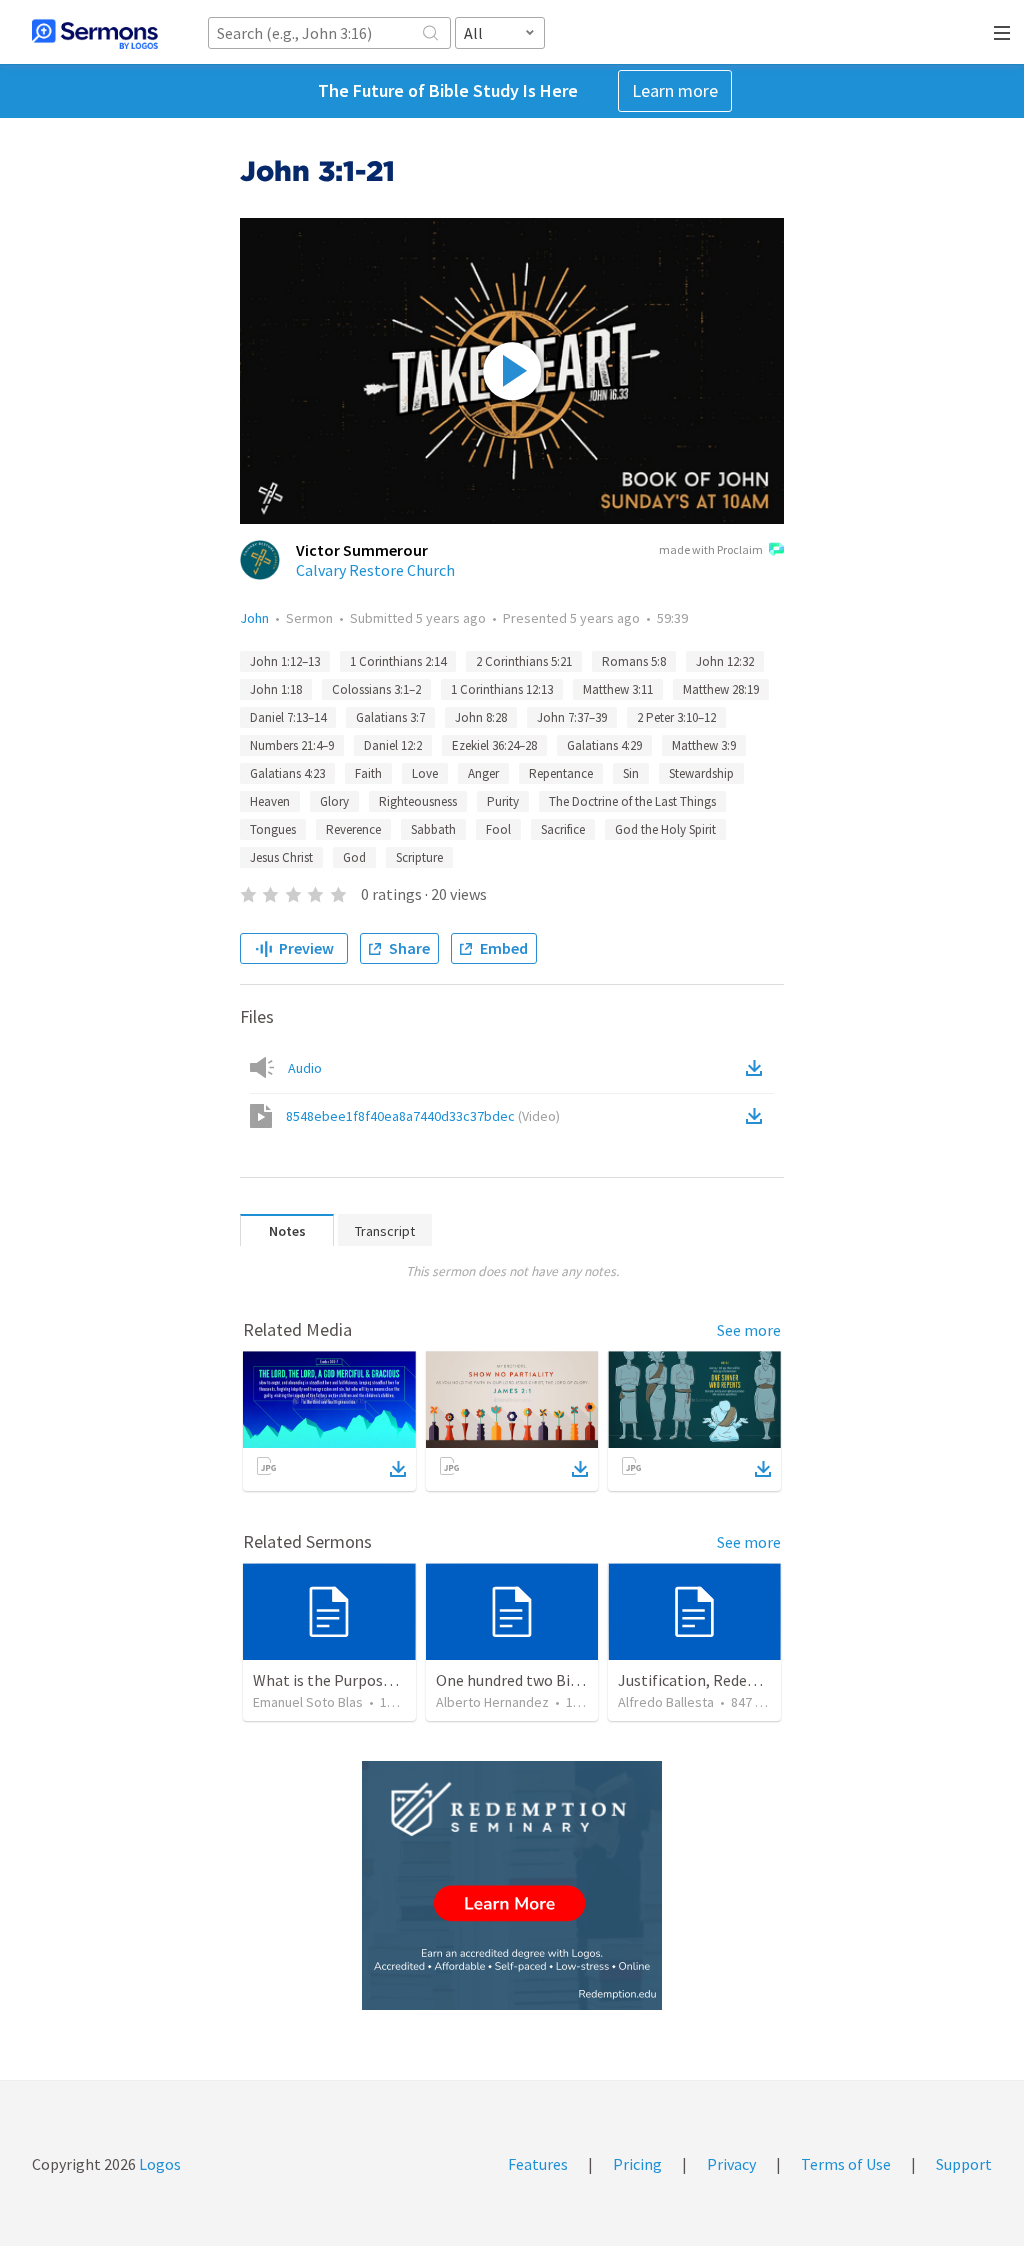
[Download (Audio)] (758, 1068)
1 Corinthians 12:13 (502, 689)
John (254, 618)
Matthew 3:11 (618, 689)
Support (964, 2164)
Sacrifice (563, 829)
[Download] (398, 1469)
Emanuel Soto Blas (308, 1702)
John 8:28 (481, 717)
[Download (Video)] (758, 1116)
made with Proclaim (711, 549)
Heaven (270, 801)
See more (749, 1330)
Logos (158, 2164)
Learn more (675, 90)
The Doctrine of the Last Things (632, 801)
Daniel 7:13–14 (288, 717)
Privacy (731, 2164)
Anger (483, 773)
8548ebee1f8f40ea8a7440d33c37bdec (423, 1116)
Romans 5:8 (634, 661)
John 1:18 (276, 689)
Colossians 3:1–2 (376, 689)
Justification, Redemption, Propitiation (755, 1680)
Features (538, 2164)
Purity (503, 801)
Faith (368, 773)
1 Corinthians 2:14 (398, 661)
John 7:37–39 (572, 717)
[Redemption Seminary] (512, 1885)
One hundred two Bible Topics (538, 1680)
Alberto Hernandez (492, 1702)
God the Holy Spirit (665, 829)
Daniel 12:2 (393, 745)
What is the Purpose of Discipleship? (377, 1680)
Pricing (637, 2164)
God (354, 857)
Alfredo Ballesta (666, 1702)
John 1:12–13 (285, 661)
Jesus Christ (281, 857)
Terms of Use (846, 2164)
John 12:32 (725, 661)
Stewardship (701, 773)
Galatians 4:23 (287, 773)
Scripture (419, 857)
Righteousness (418, 801)
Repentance (561, 773)
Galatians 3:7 (390, 717)
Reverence (353, 829)
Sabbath (433, 829)
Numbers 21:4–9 (292, 745)
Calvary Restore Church (375, 570)
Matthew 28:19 (721, 689)
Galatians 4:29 (604, 745)
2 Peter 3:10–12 (676, 717)
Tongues (273, 829)
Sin (631, 773)
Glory (334, 801)
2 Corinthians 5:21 (524, 661)
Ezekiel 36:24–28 (494, 745)
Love (425, 773)
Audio (305, 1068)
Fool (498, 829)
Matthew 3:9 (704, 745)
